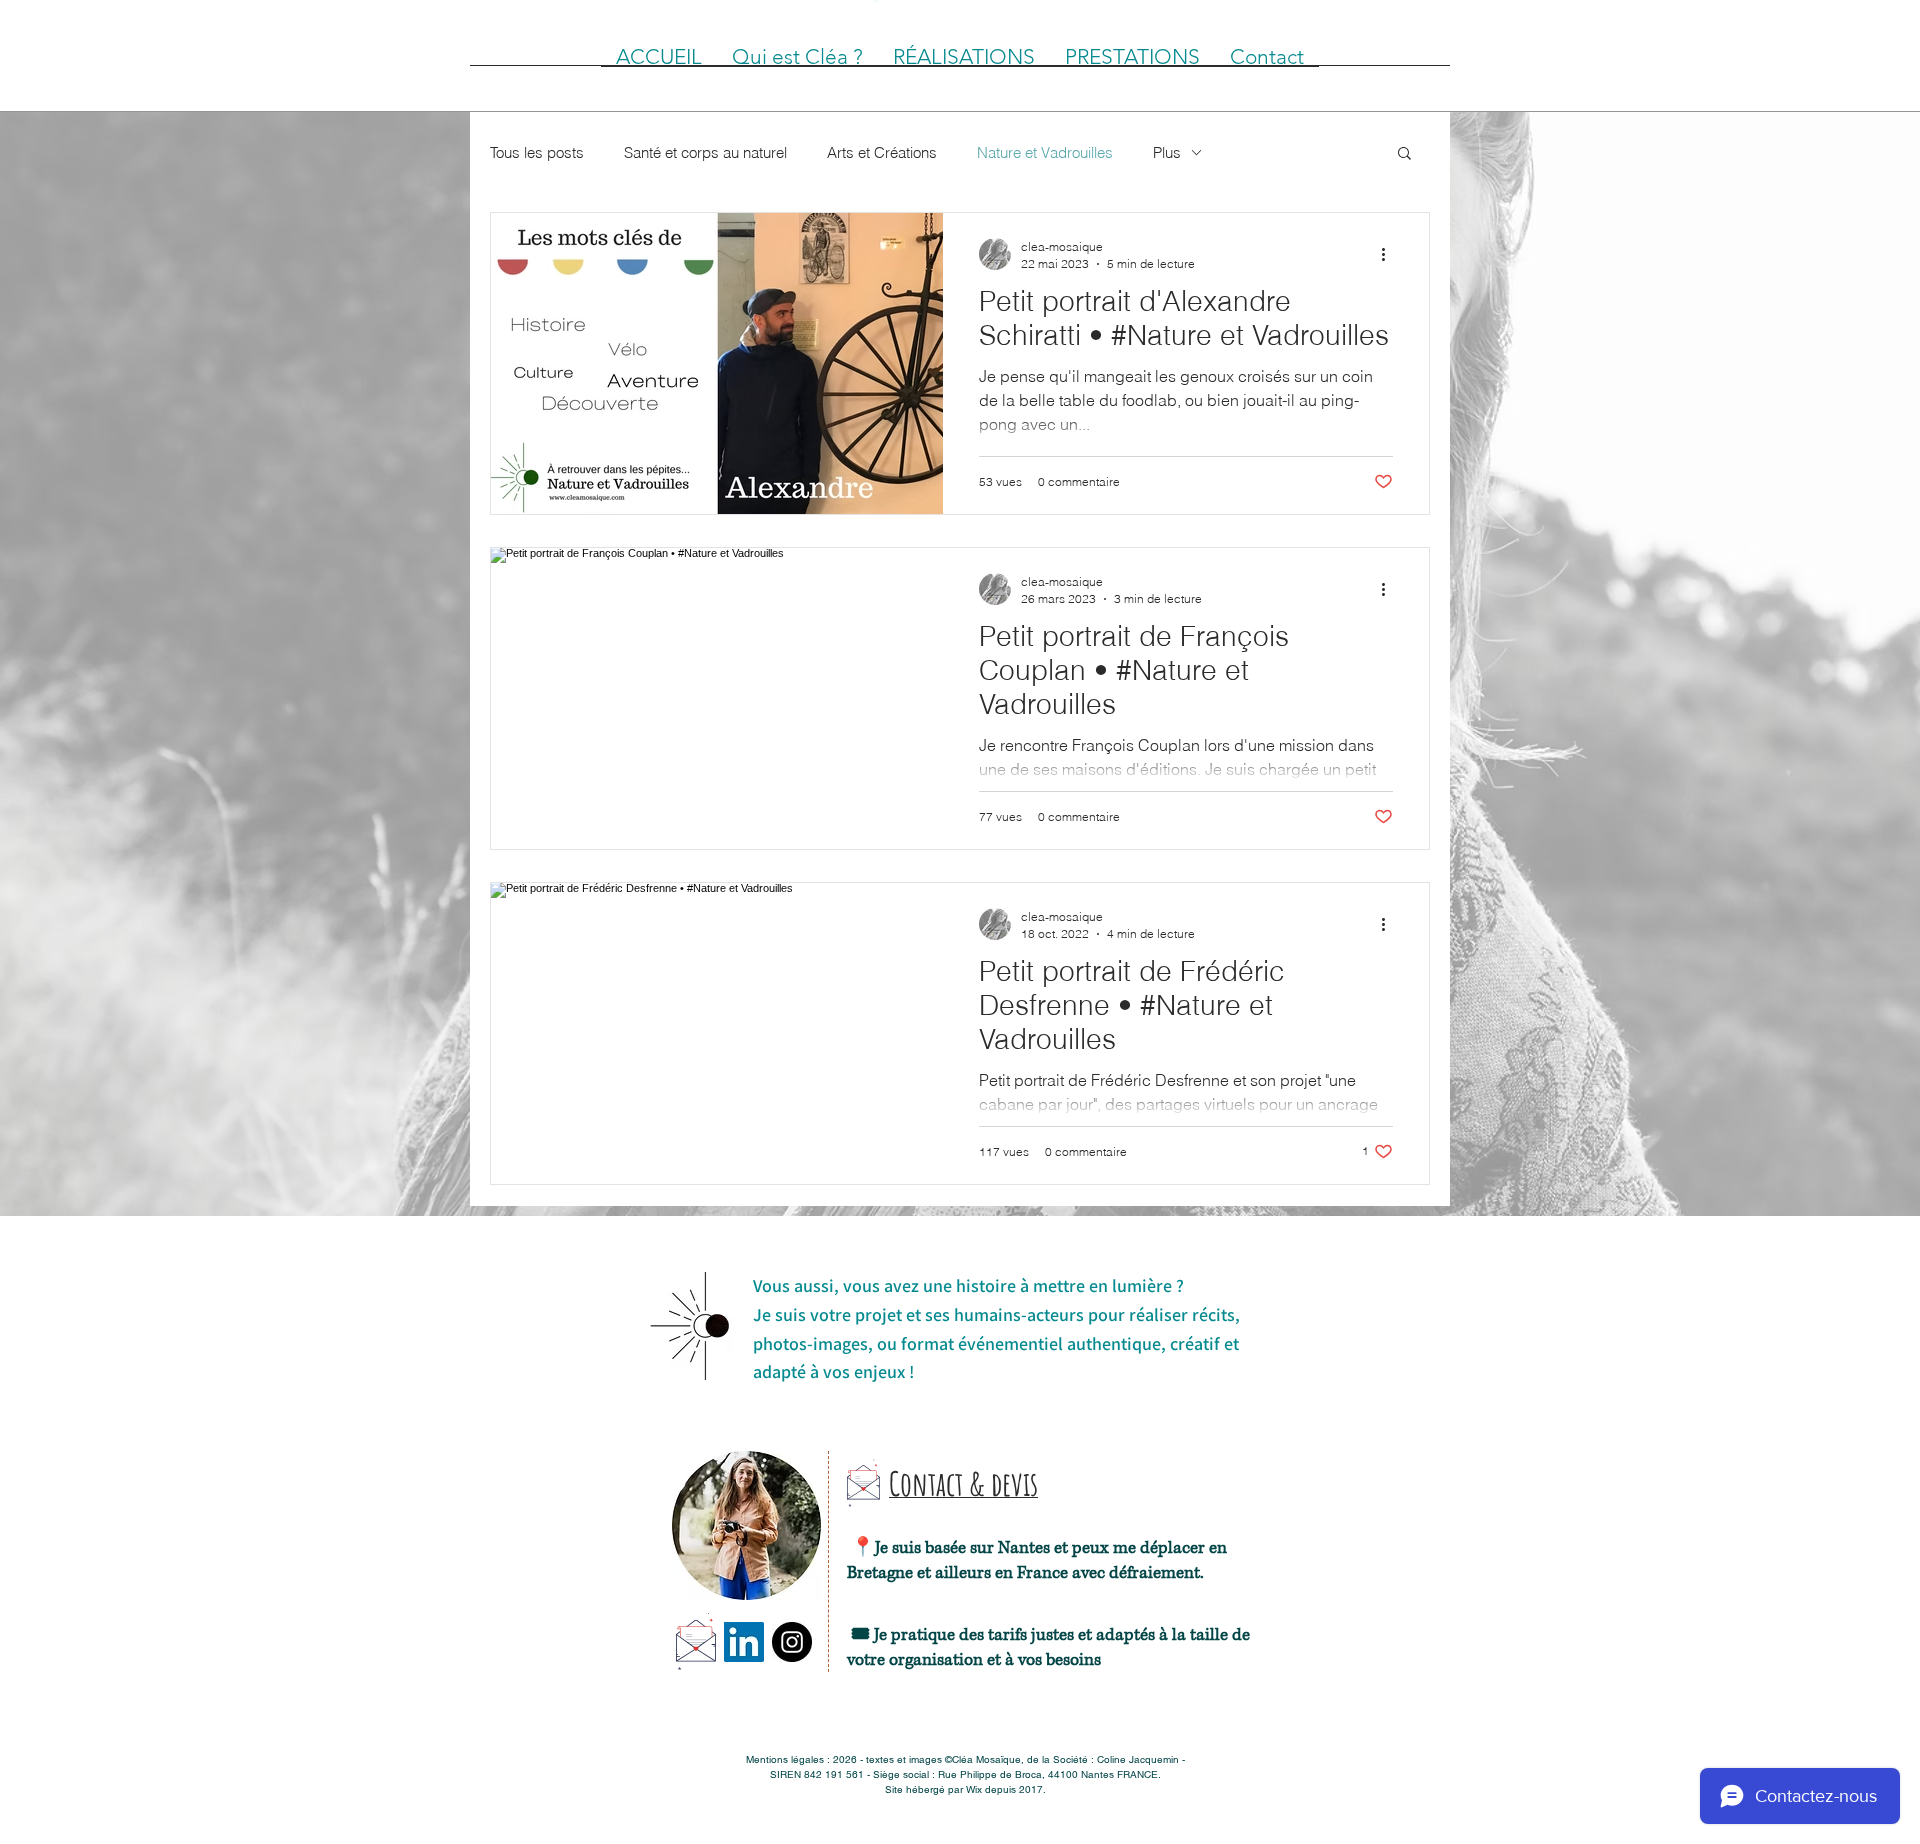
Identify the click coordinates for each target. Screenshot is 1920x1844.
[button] (1404, 154)
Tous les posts (537, 152)
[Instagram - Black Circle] (792, 1642)
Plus (1167, 152)
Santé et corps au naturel (705, 152)
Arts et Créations (882, 152)
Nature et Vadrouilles (1045, 152)
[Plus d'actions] (1390, 254)
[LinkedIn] (744, 1642)
